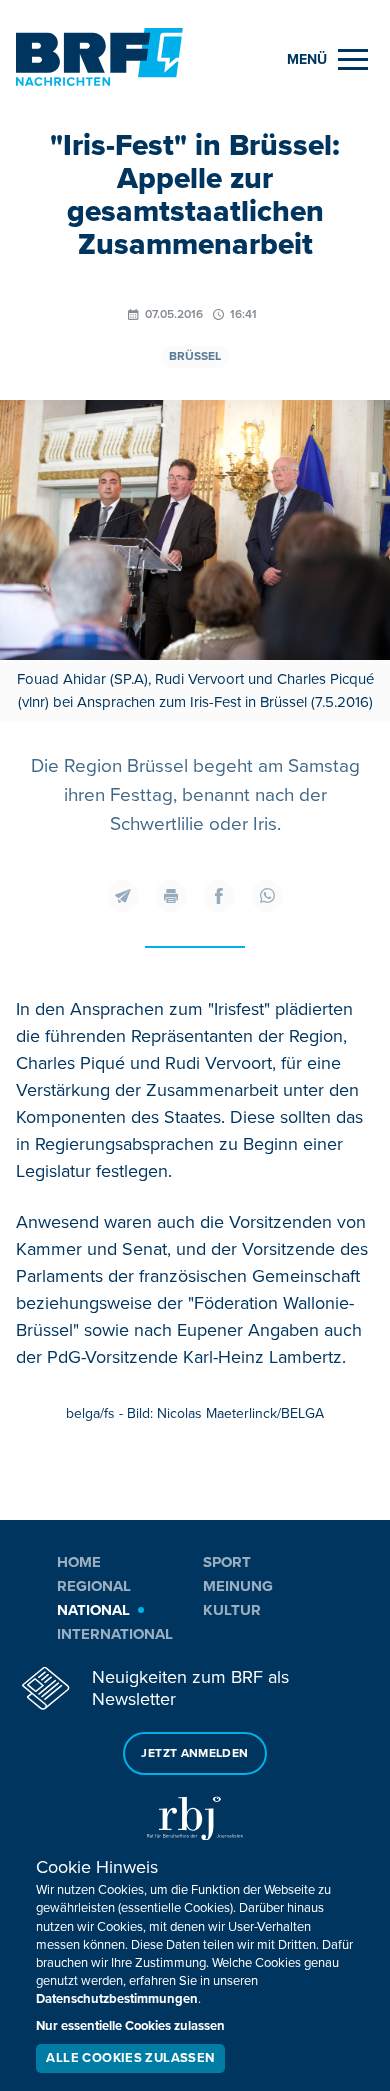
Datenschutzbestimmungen (117, 1999)
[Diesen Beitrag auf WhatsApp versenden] (267, 896)
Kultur (232, 1610)
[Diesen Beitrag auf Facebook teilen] (219, 896)
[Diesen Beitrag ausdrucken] (171, 896)
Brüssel (195, 356)
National (93, 1610)
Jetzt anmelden (194, 1753)
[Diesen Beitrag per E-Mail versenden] (123, 896)
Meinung (238, 1586)
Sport (227, 1562)
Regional (94, 1586)
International (115, 1634)
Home (79, 1562)
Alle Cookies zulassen (130, 2058)
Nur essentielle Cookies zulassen (130, 2026)
